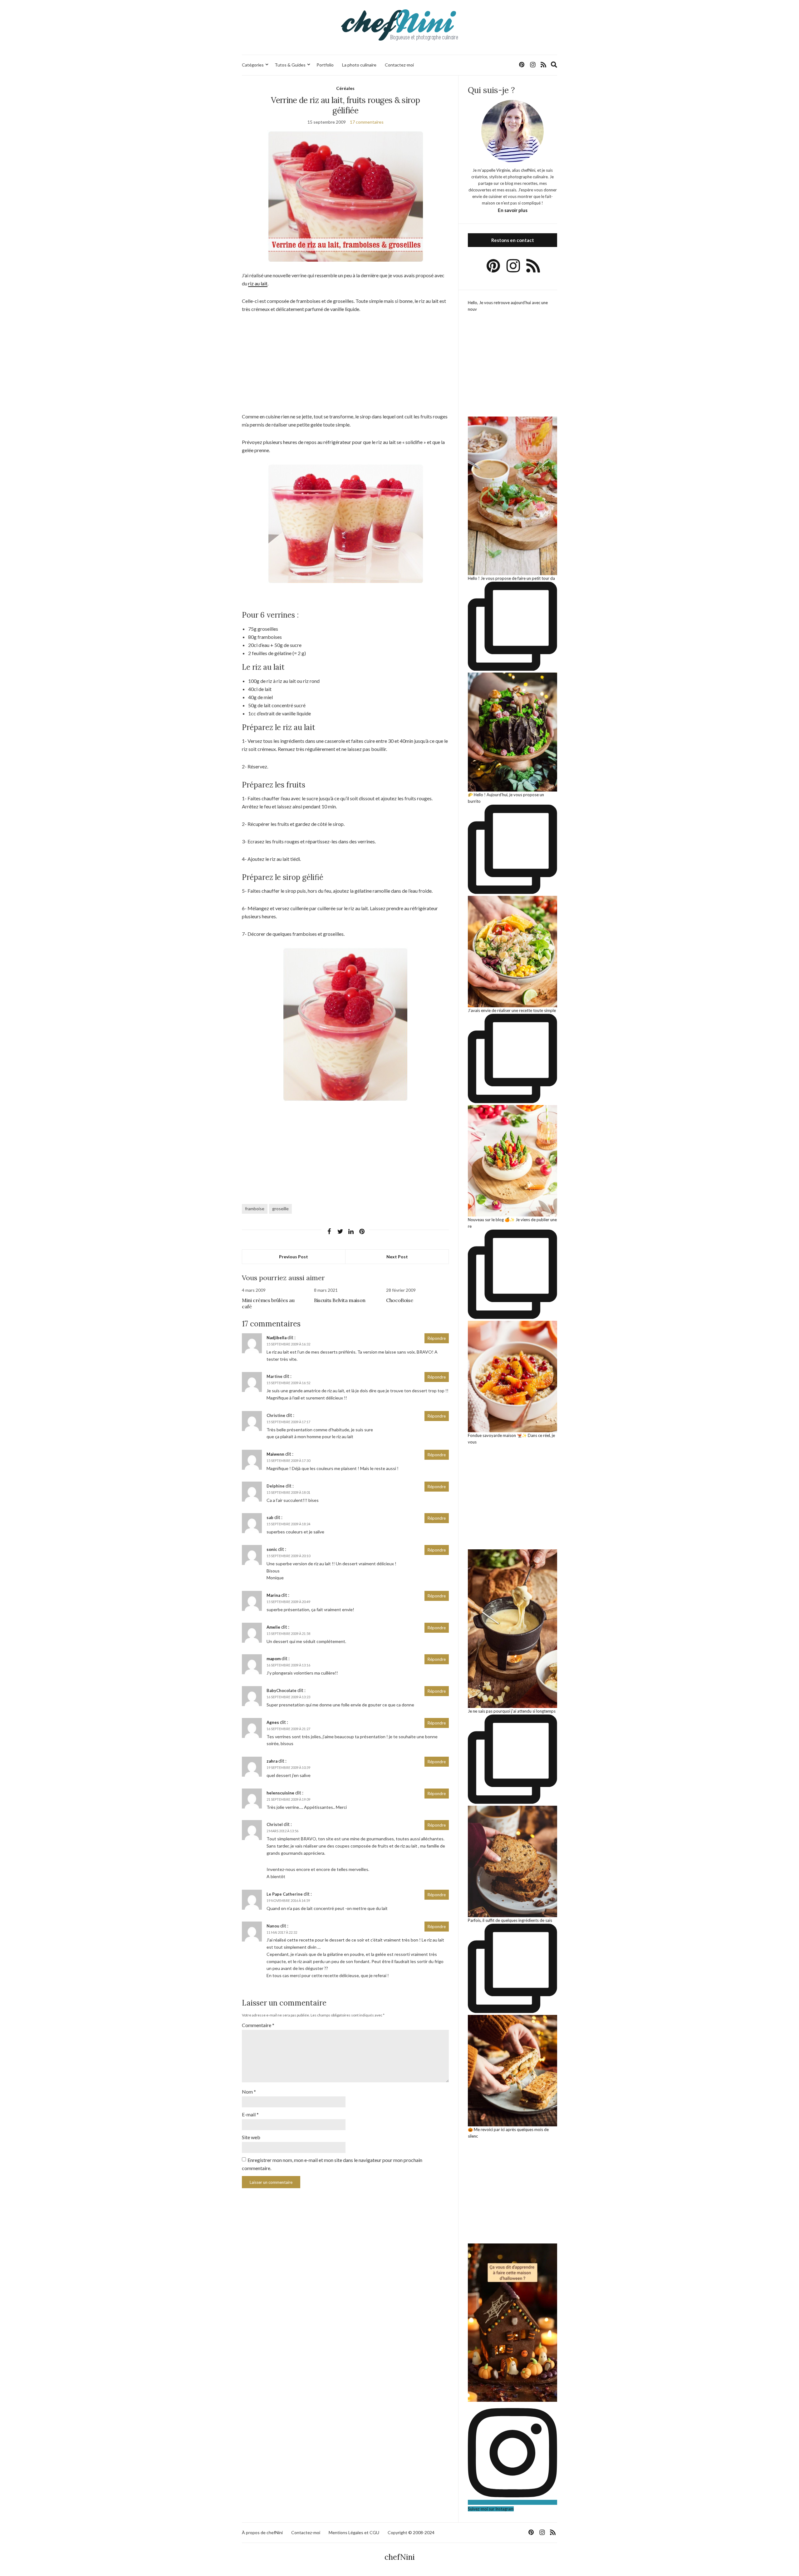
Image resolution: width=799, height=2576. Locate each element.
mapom (274, 1659)
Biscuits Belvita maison (340, 1300)
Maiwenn (275, 1454)
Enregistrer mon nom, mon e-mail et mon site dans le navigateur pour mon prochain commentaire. (332, 2164)
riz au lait (258, 283)
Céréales (345, 88)
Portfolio (325, 65)
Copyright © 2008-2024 (411, 2532)
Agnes (273, 1722)
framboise (255, 1209)
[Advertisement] (345, 366)
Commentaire (258, 2025)
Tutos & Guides (290, 65)
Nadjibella (277, 1338)
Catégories (253, 65)
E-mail (250, 2114)
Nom (249, 2092)
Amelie (273, 1627)
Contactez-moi (399, 65)
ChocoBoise (399, 1300)
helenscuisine (280, 1793)
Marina (273, 1595)
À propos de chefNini (262, 2532)
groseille (280, 1209)
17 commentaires (367, 122)
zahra (272, 1761)
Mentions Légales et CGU (354, 2532)
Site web (251, 2137)
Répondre (437, 1338)
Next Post (397, 1257)
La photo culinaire (359, 65)
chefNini (400, 2557)
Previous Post (294, 1257)
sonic (272, 1549)
